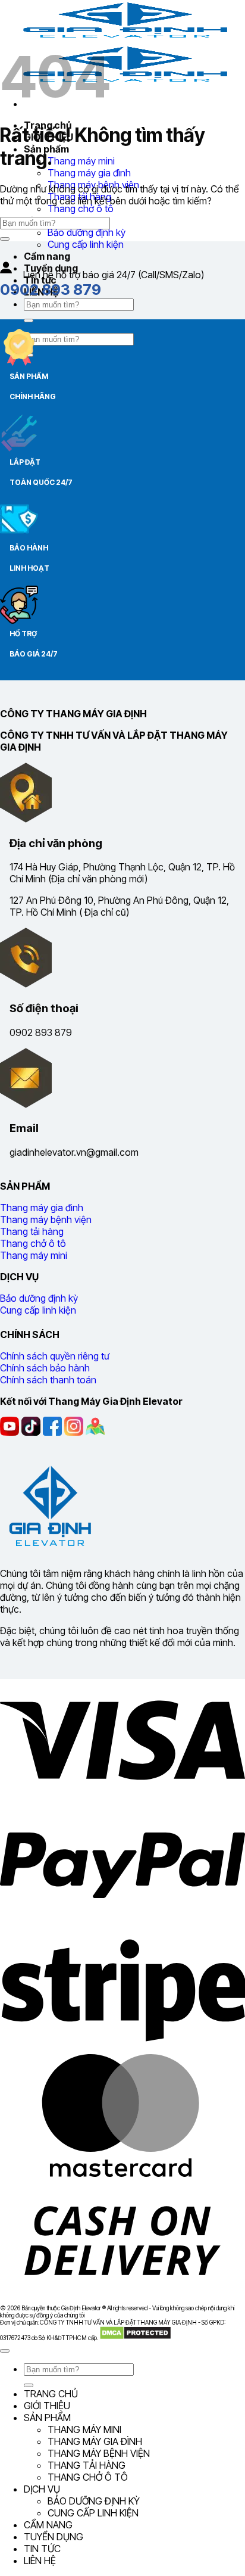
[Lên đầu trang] (5, 2351)
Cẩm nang (47, 256)
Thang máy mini (81, 161)
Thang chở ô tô (81, 209)
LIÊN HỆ (40, 2561)
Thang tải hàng (87, 2465)
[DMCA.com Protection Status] (135, 2338)
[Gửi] (29, 321)
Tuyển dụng (54, 2537)
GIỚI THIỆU (47, 2406)
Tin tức (42, 2549)
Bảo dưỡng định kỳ (87, 232)
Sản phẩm (47, 2418)
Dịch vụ (42, 2489)
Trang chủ (51, 2394)
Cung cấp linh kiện (86, 244)
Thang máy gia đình (89, 173)
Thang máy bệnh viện (99, 2453)
